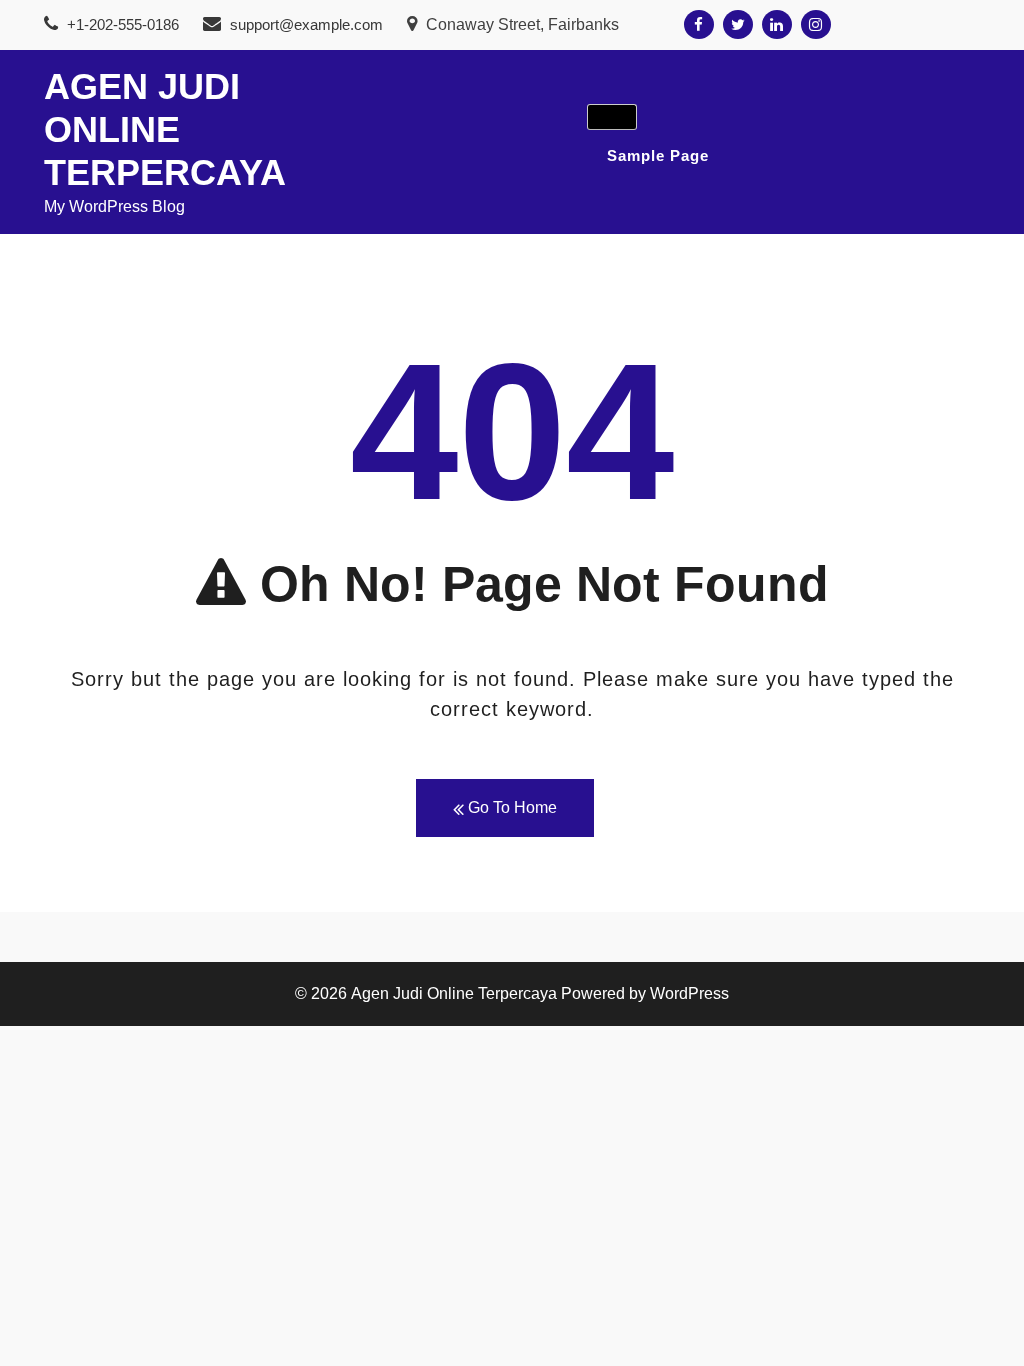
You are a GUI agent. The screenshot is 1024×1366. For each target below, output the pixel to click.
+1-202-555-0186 (121, 24)
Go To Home (510, 807)
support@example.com (306, 24)
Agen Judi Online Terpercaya (165, 129)
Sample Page (658, 155)
